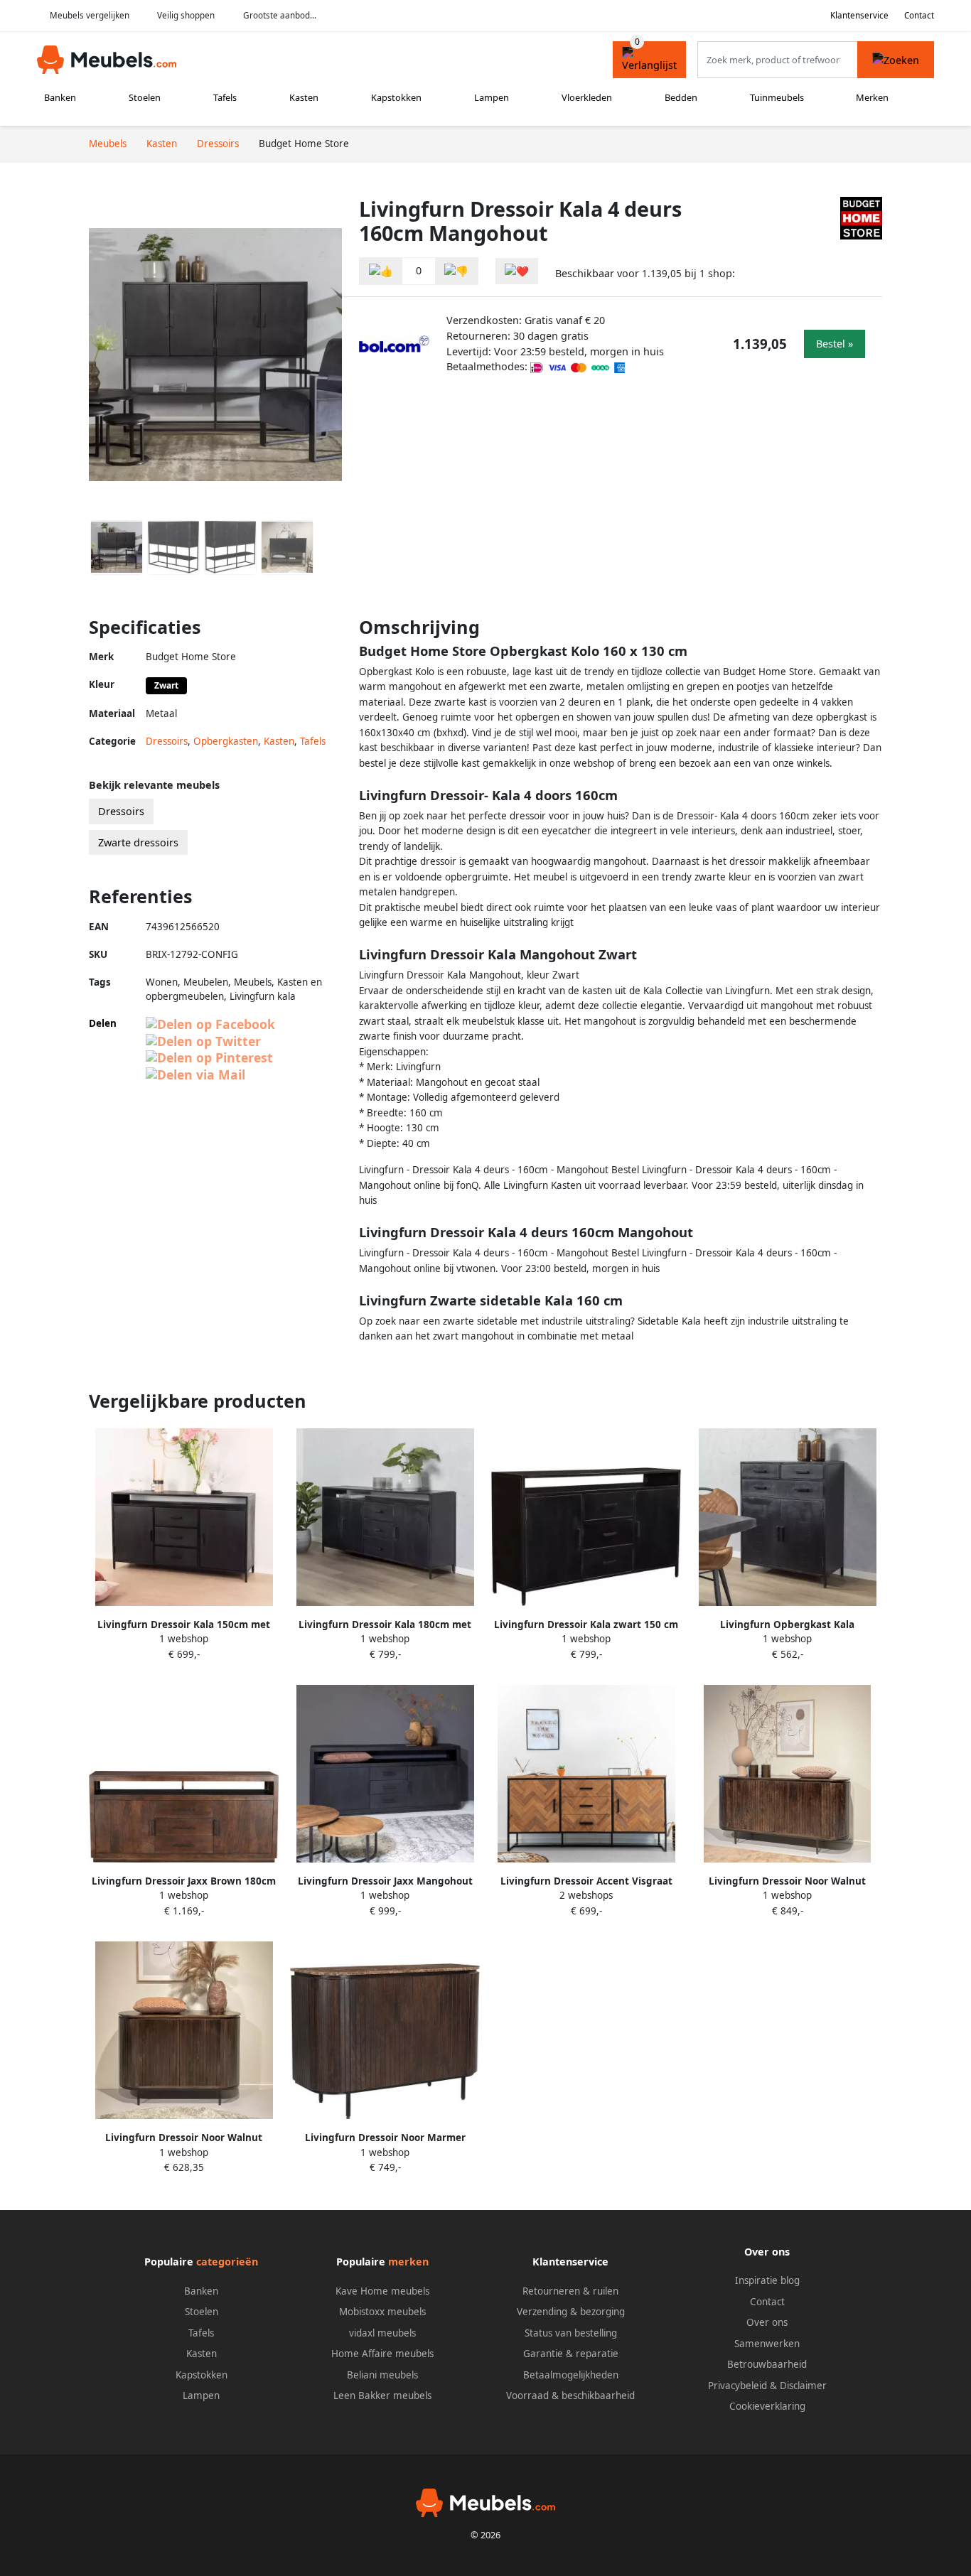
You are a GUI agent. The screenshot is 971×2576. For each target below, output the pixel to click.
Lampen (492, 97)
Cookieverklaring (767, 2406)
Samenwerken (767, 2344)
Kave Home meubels (382, 2291)
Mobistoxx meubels (382, 2312)
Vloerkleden (587, 97)
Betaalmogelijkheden (571, 2375)
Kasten (304, 97)
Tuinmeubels (777, 97)
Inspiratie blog (767, 2280)
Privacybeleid (737, 2386)
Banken (60, 97)
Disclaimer (803, 2386)
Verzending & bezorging (571, 2312)
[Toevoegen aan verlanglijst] (517, 271)
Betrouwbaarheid (767, 2364)
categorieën (227, 2262)
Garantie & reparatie (571, 2354)
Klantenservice (859, 15)
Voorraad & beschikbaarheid (570, 2396)
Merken (872, 97)
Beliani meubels (382, 2375)
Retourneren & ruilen (570, 2291)
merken (408, 2262)
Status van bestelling (571, 2333)
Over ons (767, 2322)
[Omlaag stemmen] (456, 271)
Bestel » (835, 344)
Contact (919, 15)
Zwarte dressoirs (138, 842)
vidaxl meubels (382, 2333)
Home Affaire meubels (382, 2354)
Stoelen (145, 97)
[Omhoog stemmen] (381, 271)
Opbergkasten (226, 741)
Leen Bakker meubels (382, 2396)
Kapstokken (396, 97)
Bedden (681, 97)
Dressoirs (167, 741)
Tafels (225, 97)
